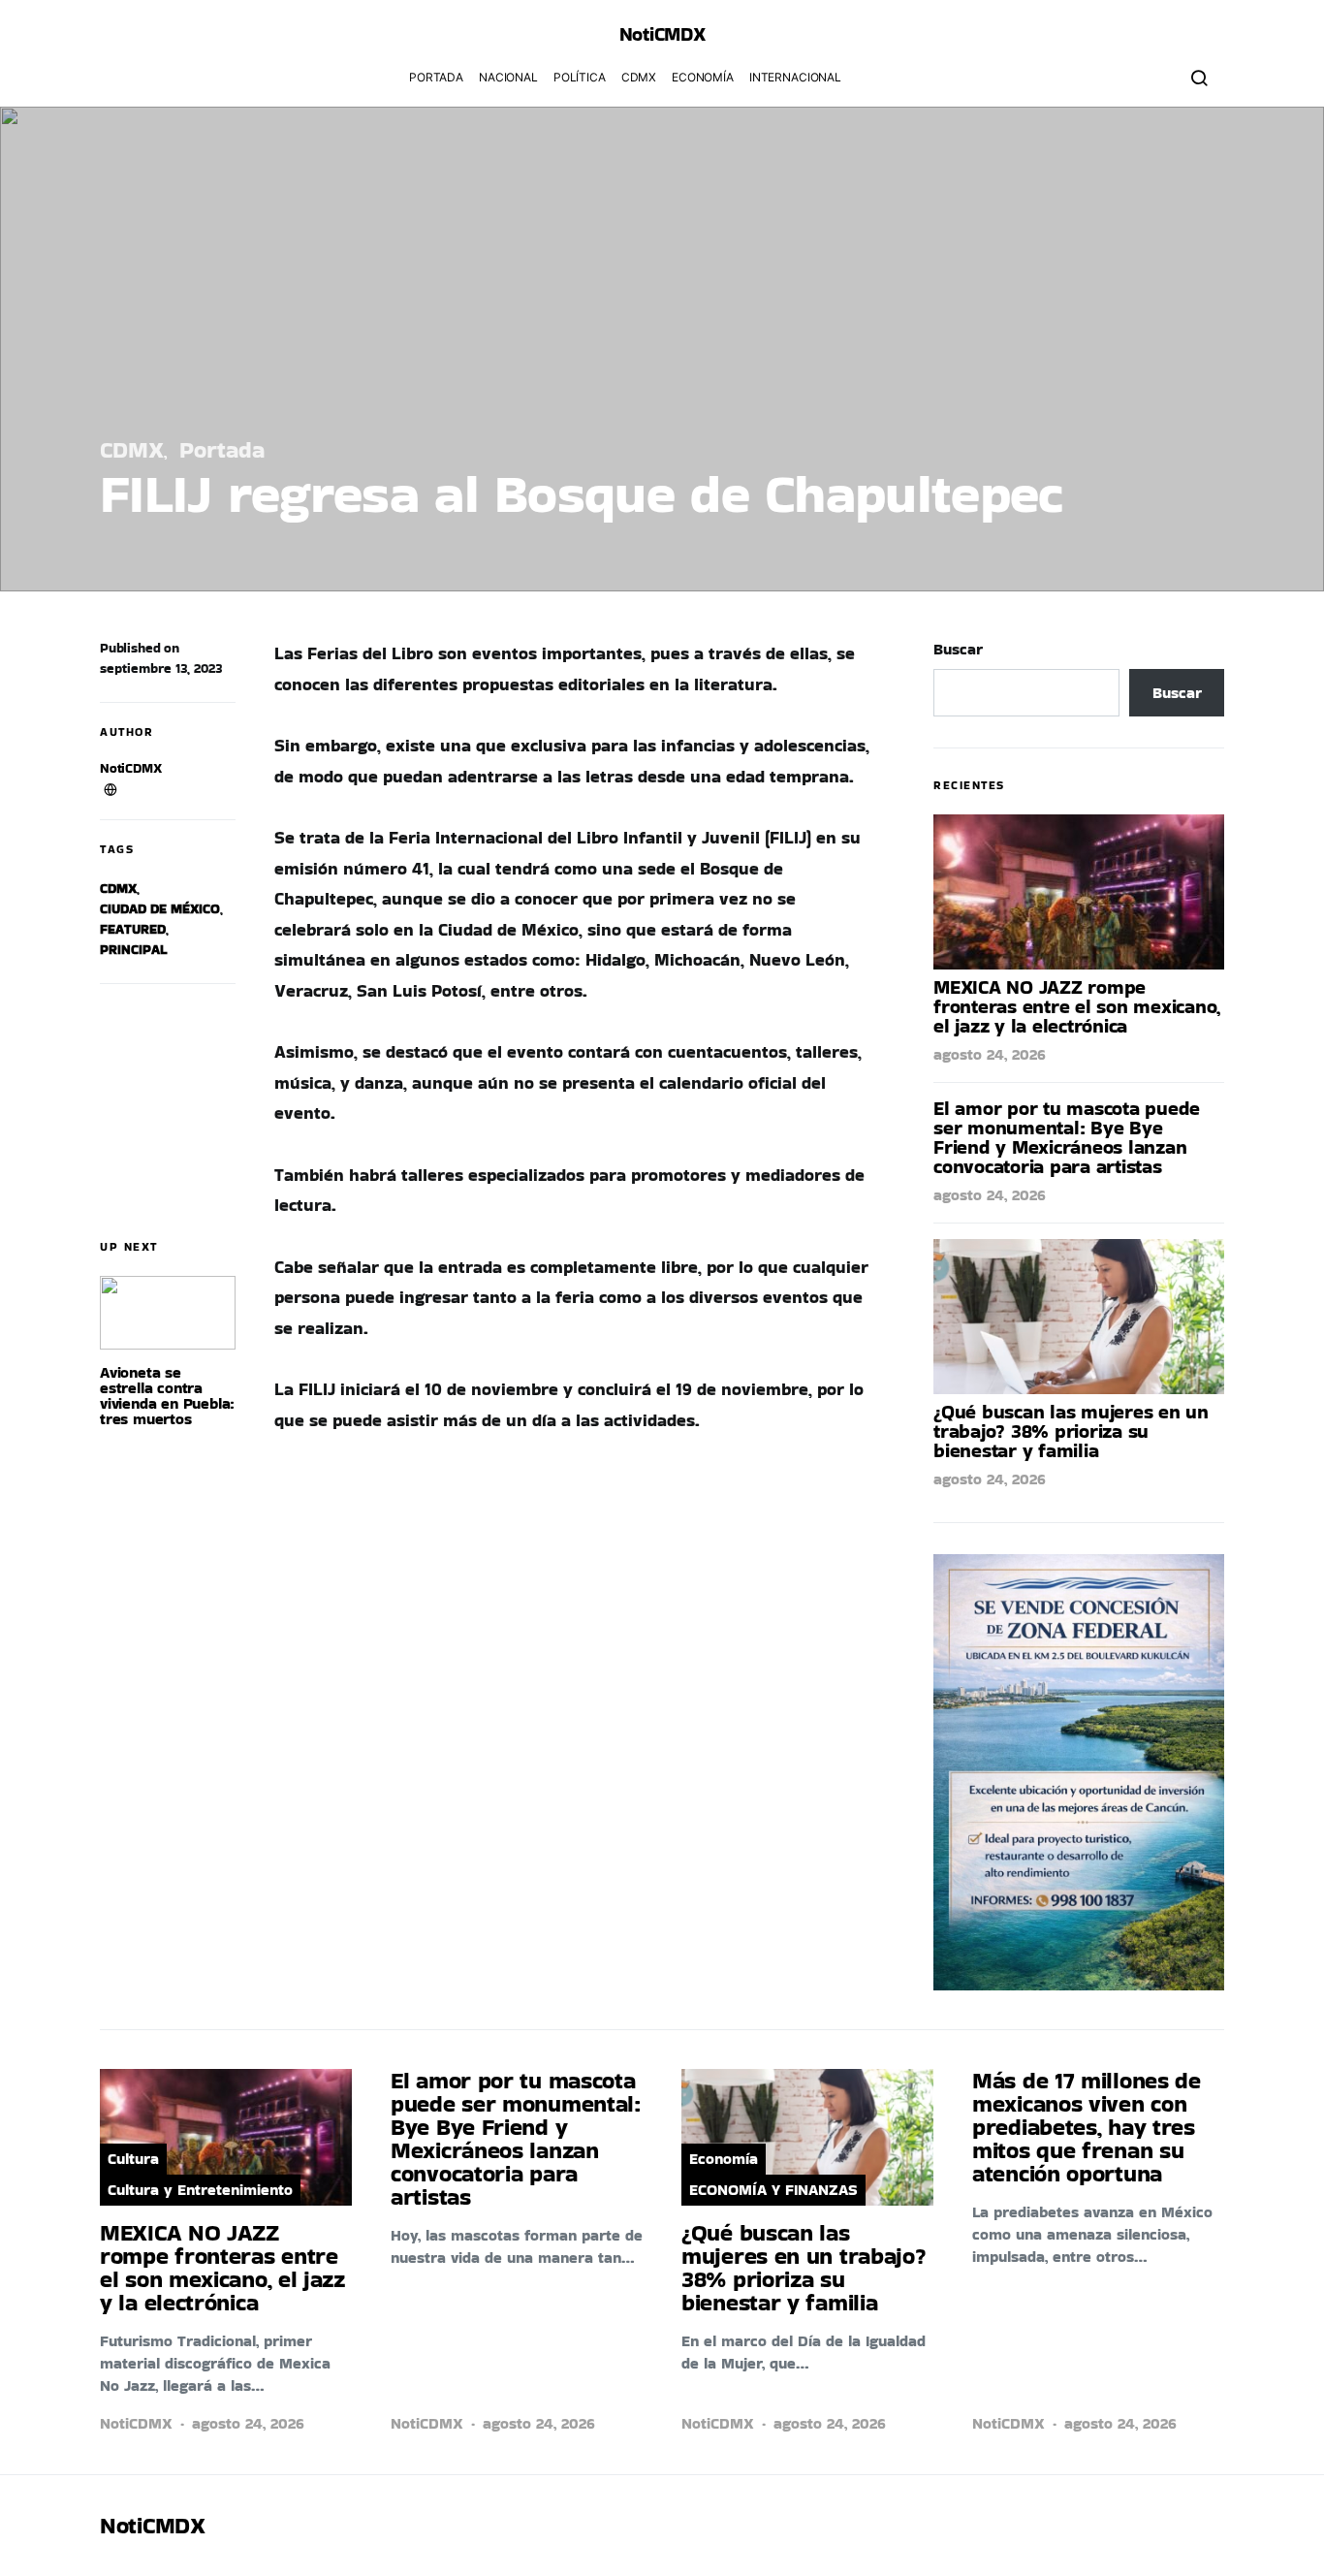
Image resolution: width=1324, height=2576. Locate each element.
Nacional (508, 77)
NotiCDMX (131, 768)
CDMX (639, 77)
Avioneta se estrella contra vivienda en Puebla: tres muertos (167, 1396)
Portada (436, 77)
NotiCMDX (662, 34)
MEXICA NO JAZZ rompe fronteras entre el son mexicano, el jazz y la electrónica (1077, 1006)
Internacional (795, 77)
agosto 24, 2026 (990, 1054)
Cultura (133, 2159)
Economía (703, 77)
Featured (133, 929)
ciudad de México (160, 908)
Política (580, 77)
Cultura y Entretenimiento (200, 2190)
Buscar (958, 649)
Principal (133, 949)
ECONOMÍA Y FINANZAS (773, 2190)
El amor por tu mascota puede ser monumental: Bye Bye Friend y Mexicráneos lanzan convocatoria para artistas (1067, 1137)
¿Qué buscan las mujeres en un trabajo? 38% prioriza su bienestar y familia (1071, 1431)
